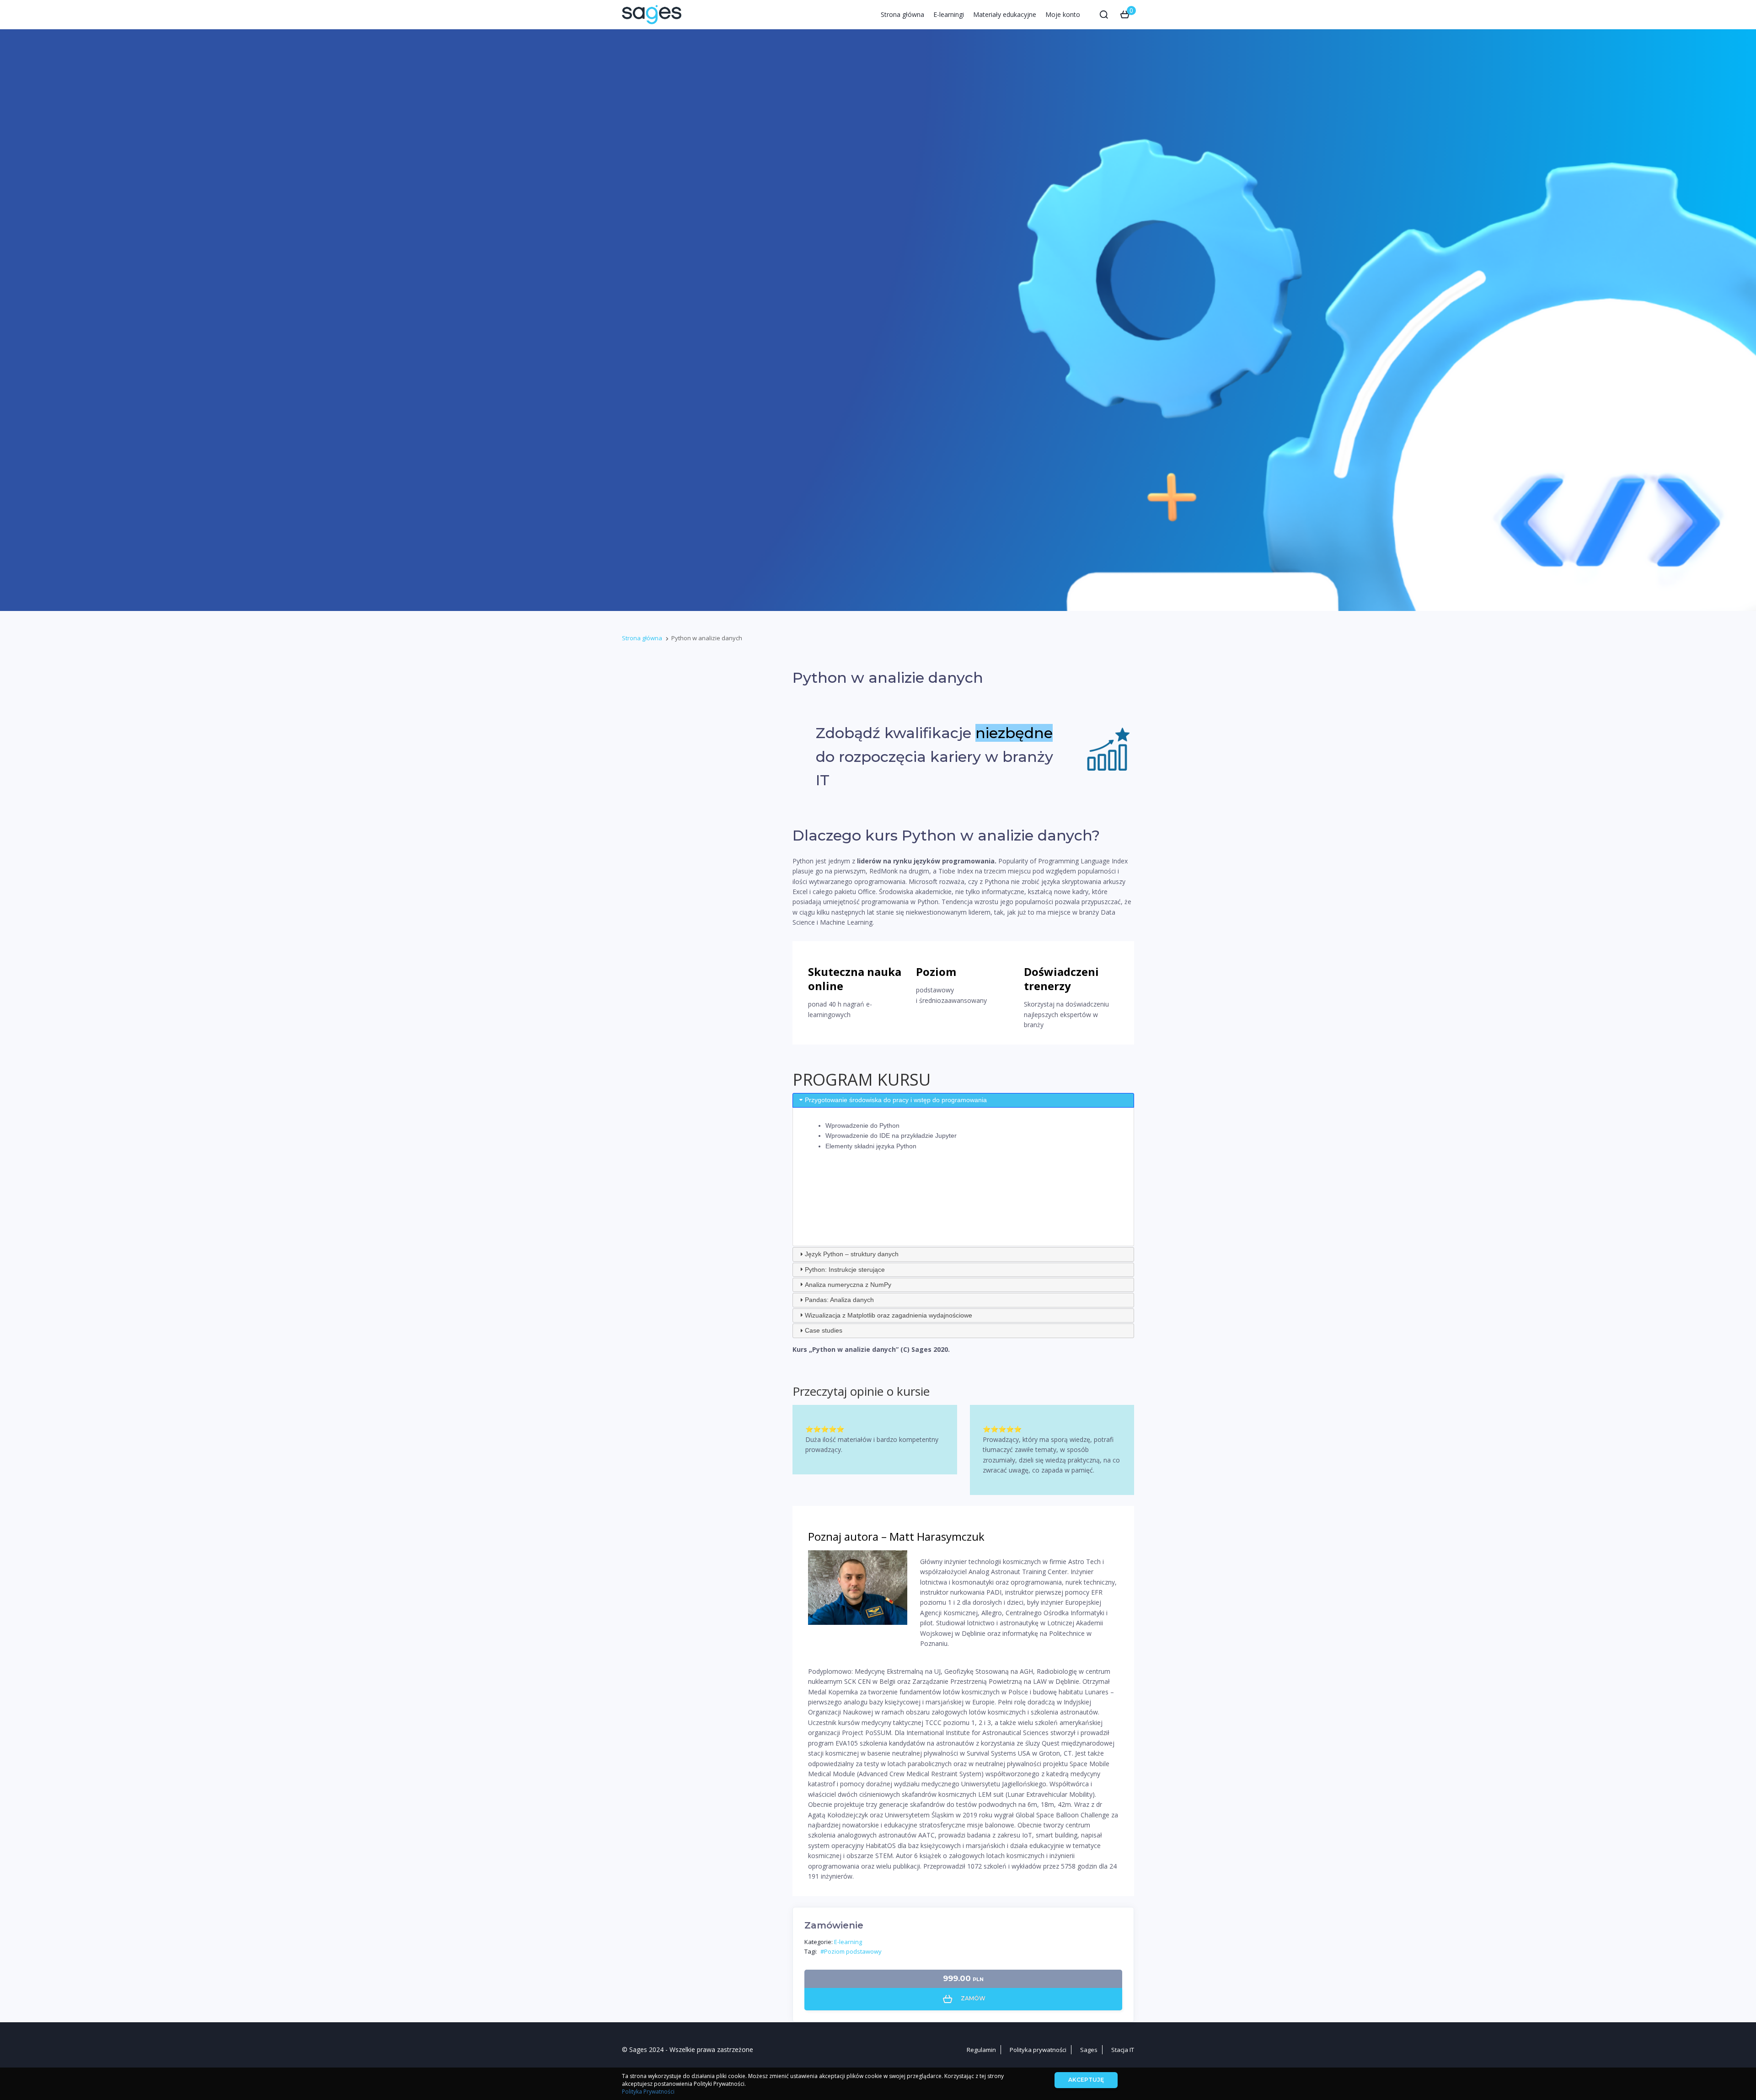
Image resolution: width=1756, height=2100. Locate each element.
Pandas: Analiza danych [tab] (839, 1300)
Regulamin (981, 2050)
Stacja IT (1123, 2050)
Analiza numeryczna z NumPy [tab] (848, 1285)
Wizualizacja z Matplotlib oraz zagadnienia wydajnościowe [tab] (889, 1315)
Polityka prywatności (1038, 2050)
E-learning (848, 1942)
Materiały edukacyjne (1005, 14)
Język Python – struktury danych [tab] (852, 1254)
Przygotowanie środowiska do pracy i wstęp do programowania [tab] (896, 1100)
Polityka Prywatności (648, 2092)
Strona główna (902, 14)
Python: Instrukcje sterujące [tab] (845, 1270)
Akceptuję (1086, 2080)
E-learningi (949, 14)
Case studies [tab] (824, 1330)
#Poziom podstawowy (851, 1951)
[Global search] (1104, 15)
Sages (1089, 2050)
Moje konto (1063, 14)
